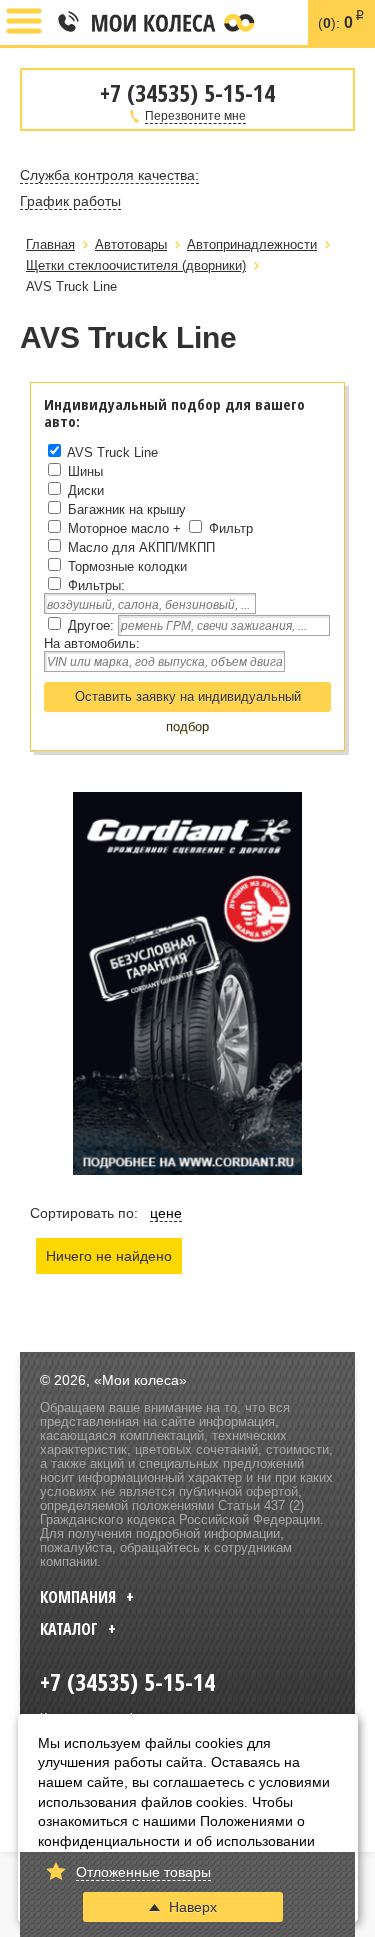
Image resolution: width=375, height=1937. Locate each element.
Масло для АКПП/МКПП (141, 547)
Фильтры (94, 585)
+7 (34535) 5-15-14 (67, 23)
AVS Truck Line (112, 452)
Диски (86, 490)
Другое (89, 625)
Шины (85, 471)
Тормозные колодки (127, 566)
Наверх (193, 1907)
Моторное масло (118, 528)
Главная (50, 244)
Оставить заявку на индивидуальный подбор (188, 700)
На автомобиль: (92, 643)
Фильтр (231, 528)
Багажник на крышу (127, 509)
